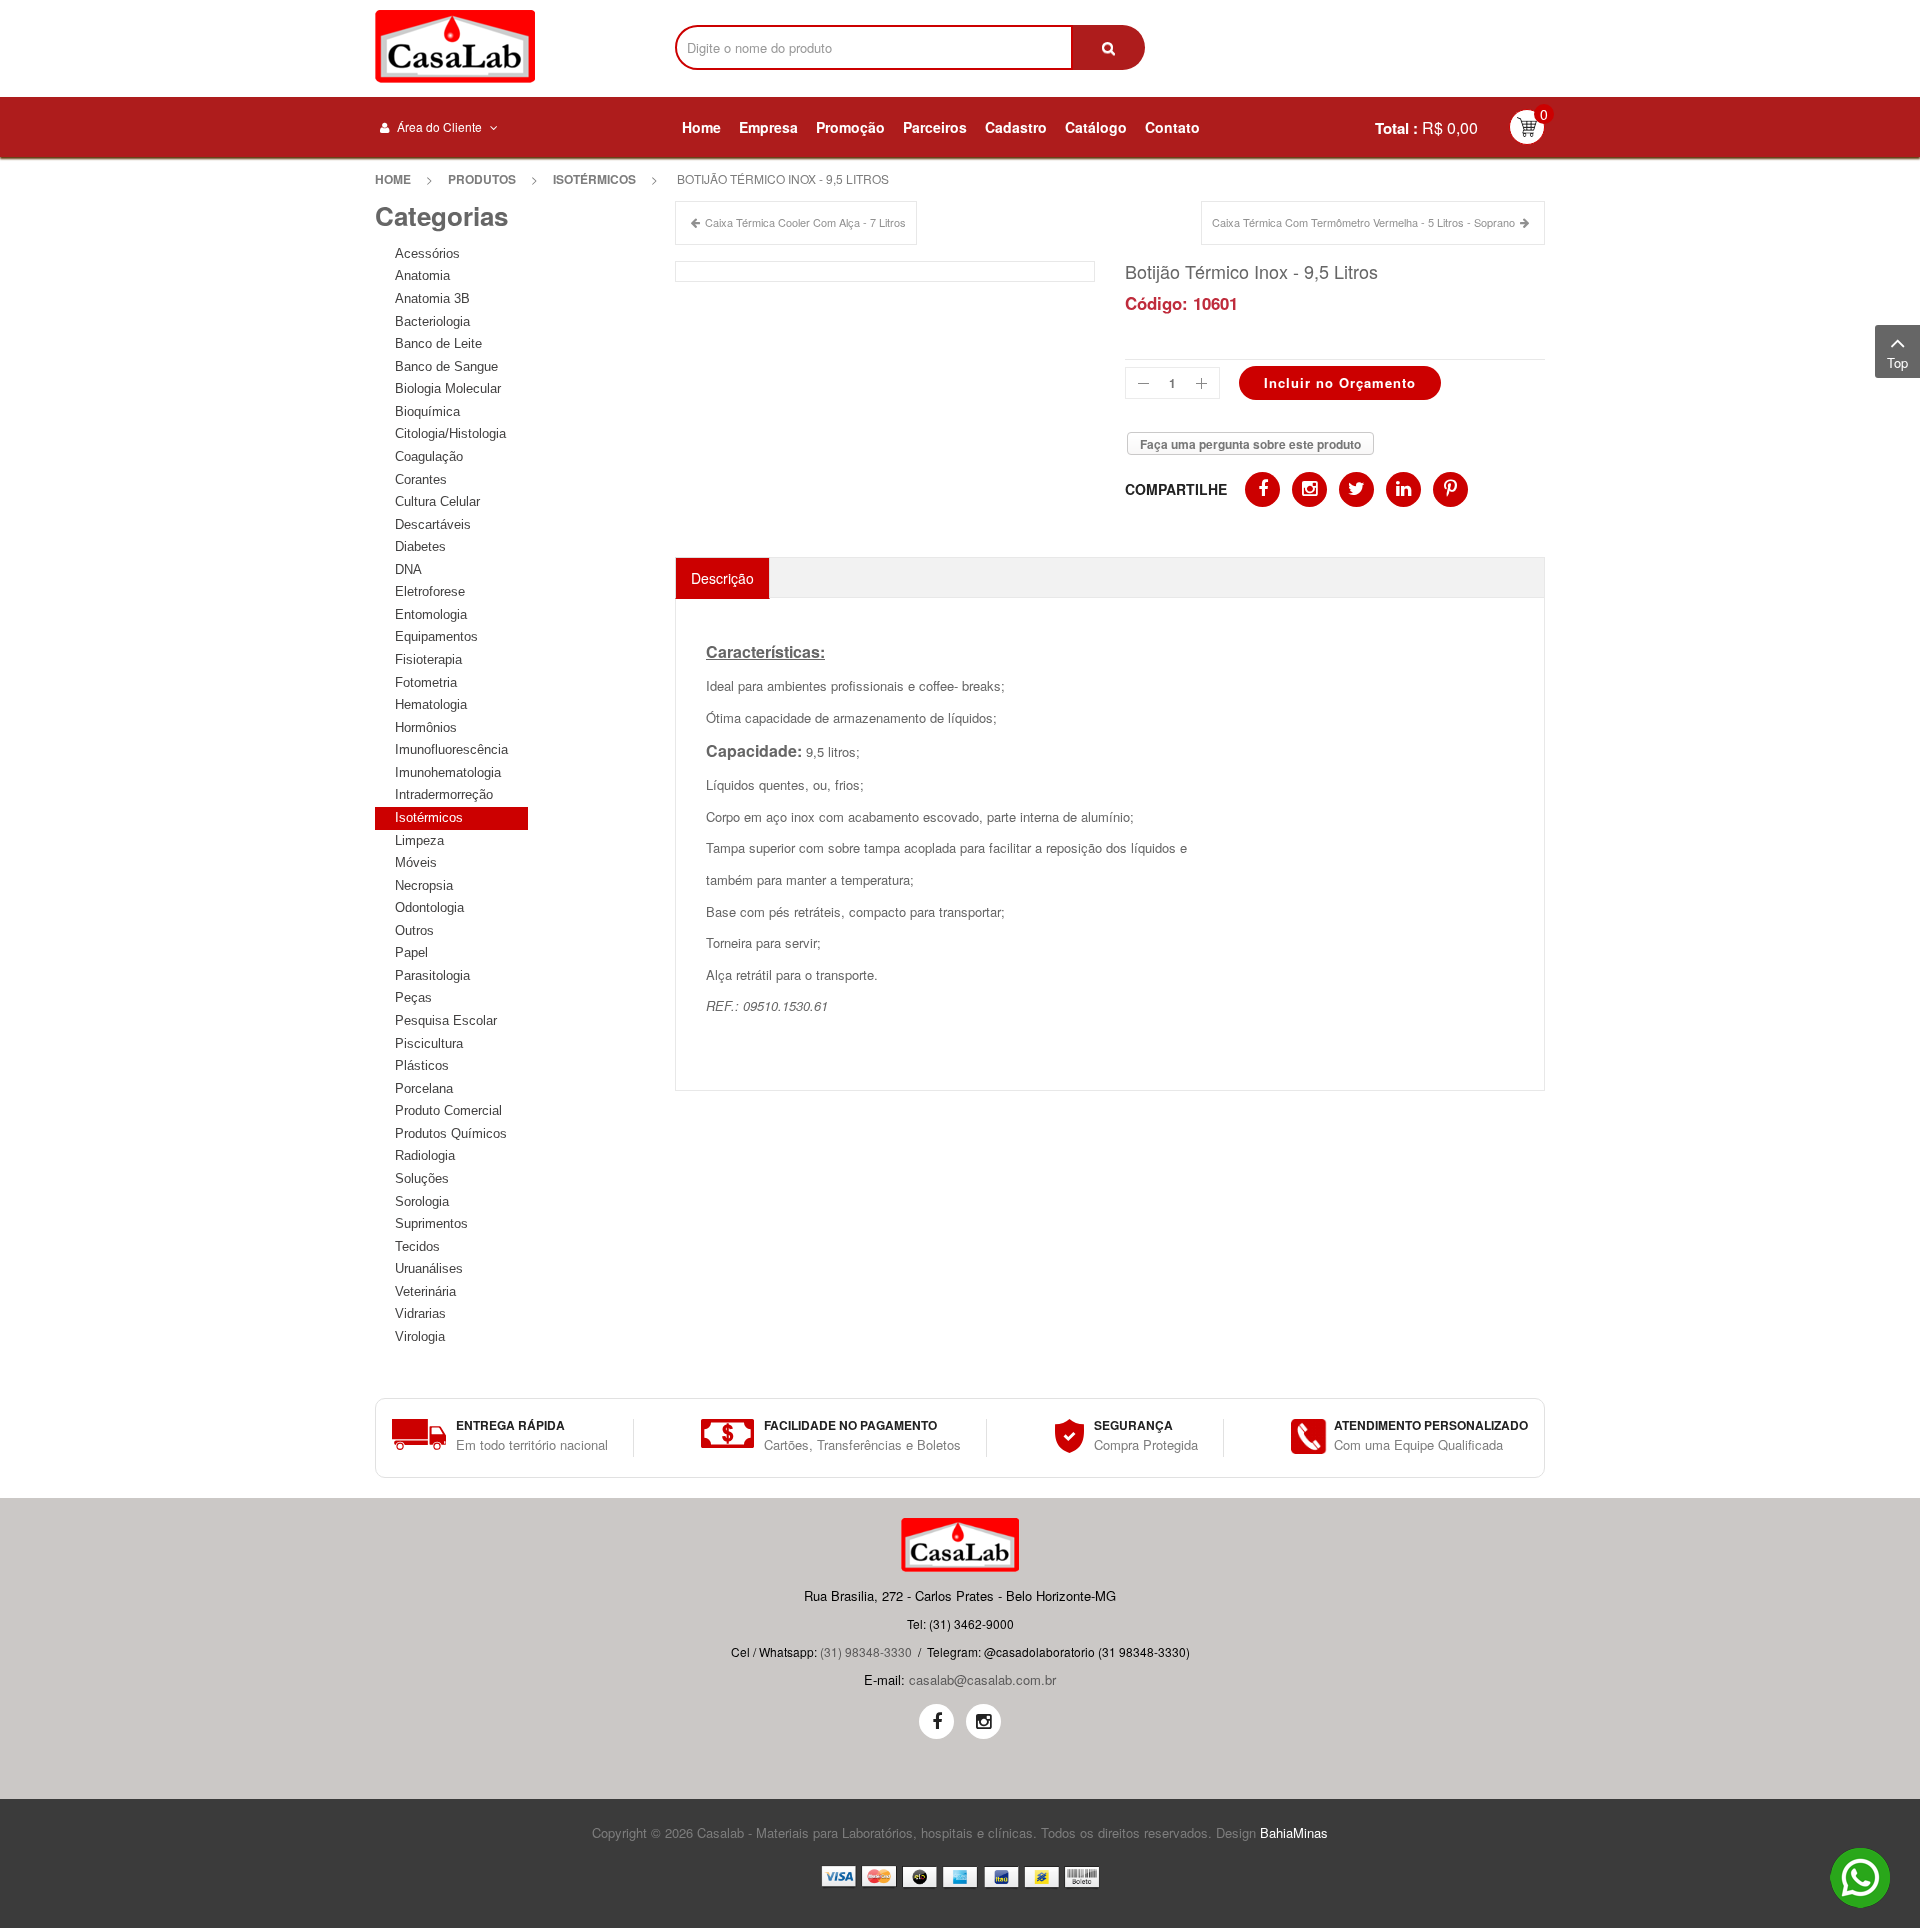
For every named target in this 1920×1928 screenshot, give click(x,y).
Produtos (482, 179)
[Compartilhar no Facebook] (1262, 489)
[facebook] (936, 1721)
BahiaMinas (1294, 1832)
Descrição (722, 578)
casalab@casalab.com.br (982, 1679)
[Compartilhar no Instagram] (1309, 489)
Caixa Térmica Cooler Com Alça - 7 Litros (805, 222)
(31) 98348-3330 (866, 1651)
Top (1897, 362)
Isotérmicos (594, 179)
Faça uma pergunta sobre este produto (1250, 444)
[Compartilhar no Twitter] (1356, 489)
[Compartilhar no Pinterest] (1450, 489)
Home (393, 179)
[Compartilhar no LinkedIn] (1403, 489)
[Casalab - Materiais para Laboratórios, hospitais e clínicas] (455, 46)
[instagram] (983, 1721)
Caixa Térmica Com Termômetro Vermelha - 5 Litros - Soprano (1363, 222)
